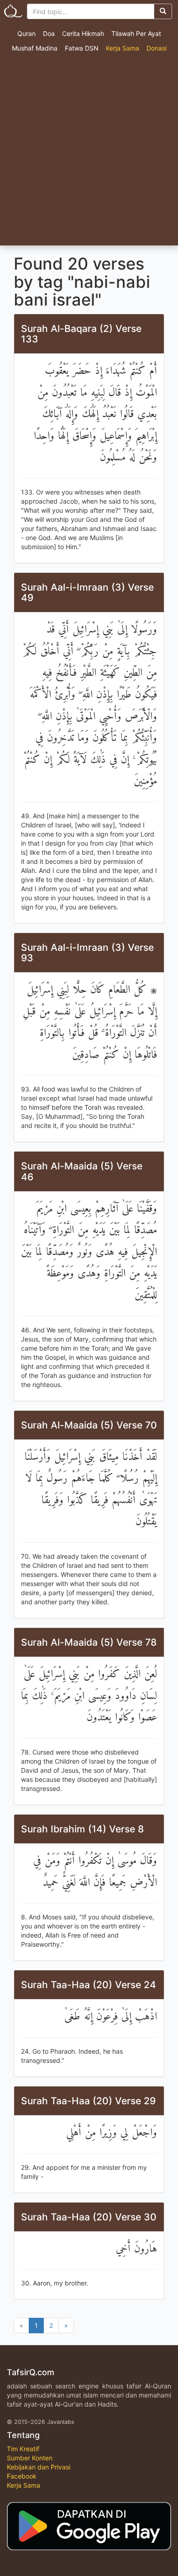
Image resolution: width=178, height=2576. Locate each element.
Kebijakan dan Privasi (39, 2467)
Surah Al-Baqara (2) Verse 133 (81, 334)
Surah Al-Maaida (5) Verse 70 (89, 1425)
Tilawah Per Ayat (136, 33)
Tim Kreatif (23, 2449)
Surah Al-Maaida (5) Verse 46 (82, 1171)
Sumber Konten (30, 2458)
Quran (26, 33)
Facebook (22, 2476)
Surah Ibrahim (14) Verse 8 (82, 1829)
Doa (49, 33)
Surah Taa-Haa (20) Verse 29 (88, 2101)
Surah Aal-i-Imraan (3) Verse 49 (87, 592)
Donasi (157, 48)
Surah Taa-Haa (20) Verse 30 (89, 2217)
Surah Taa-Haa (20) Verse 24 (89, 1985)
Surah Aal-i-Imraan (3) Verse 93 (87, 953)
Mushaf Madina (35, 48)
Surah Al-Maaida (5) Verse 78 (89, 1642)
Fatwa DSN (82, 48)
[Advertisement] (89, 152)
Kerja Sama (123, 48)
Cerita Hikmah (83, 33)
